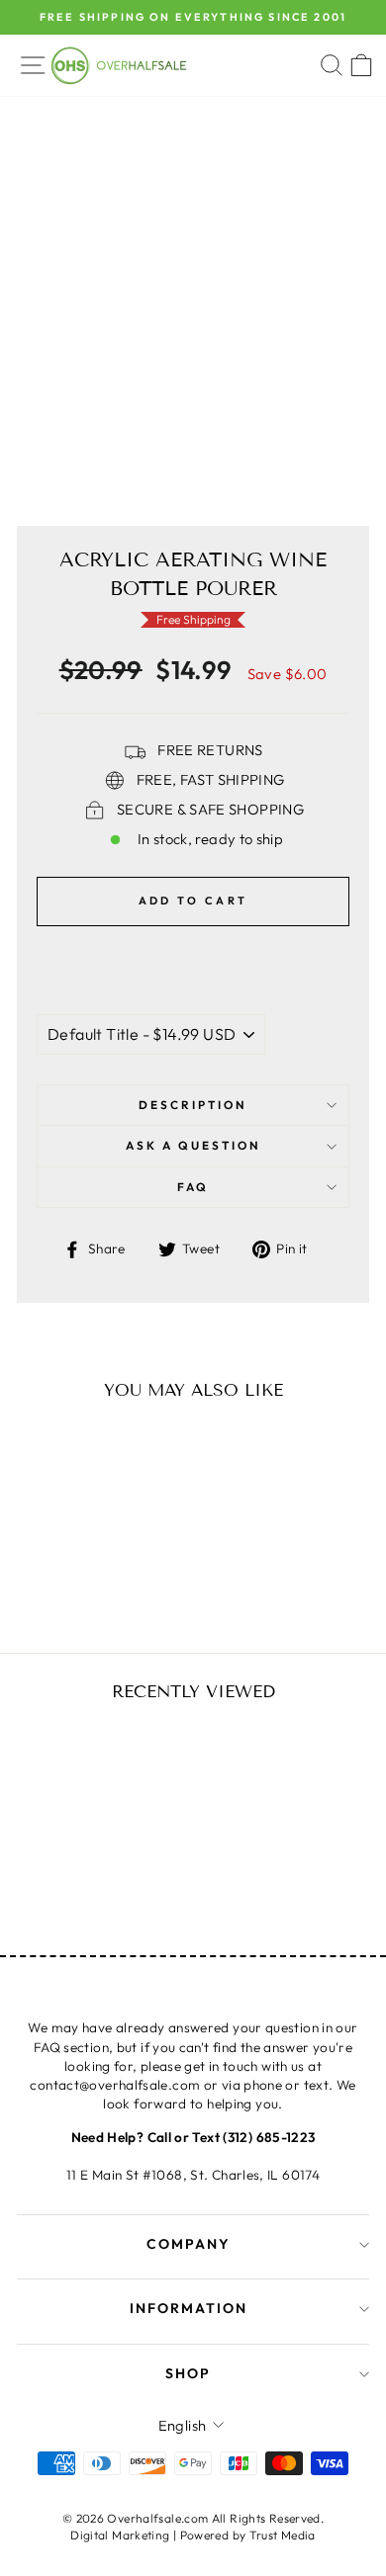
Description (193, 1105)
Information (189, 2308)
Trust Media (283, 2535)
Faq (193, 1187)
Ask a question (193, 1145)
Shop (188, 2373)
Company (189, 2244)
